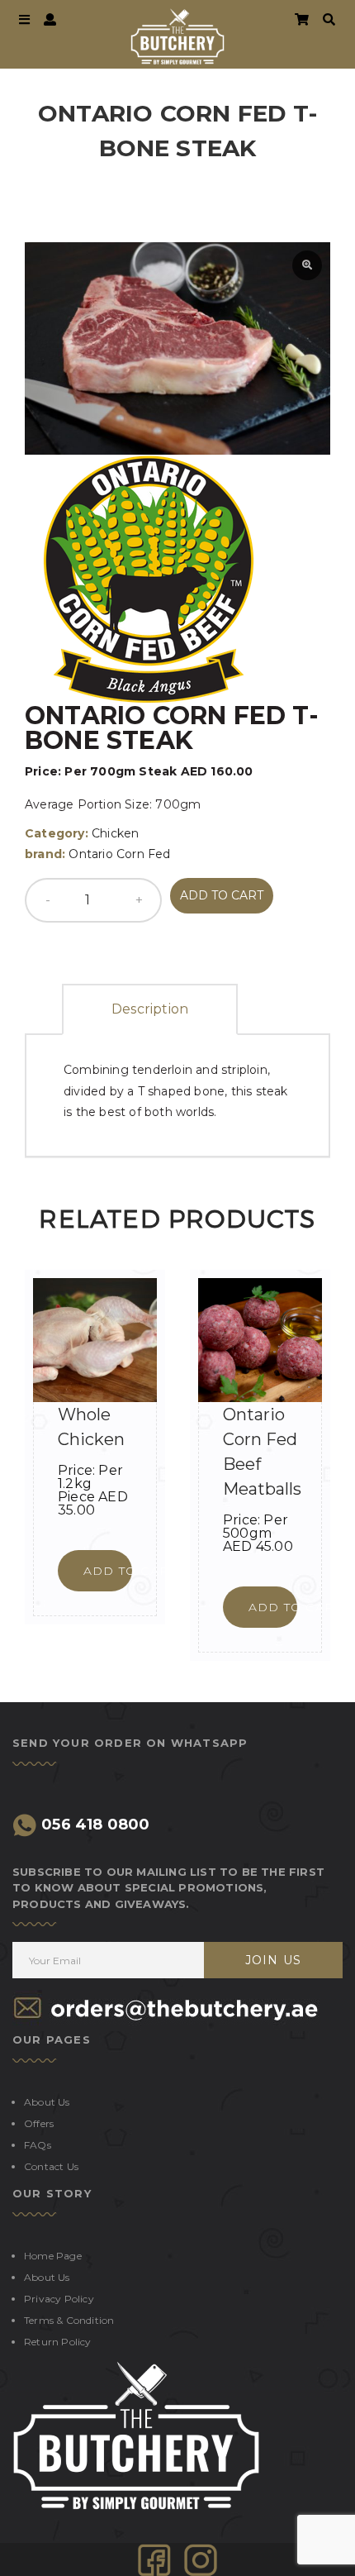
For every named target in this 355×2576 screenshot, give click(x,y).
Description (150, 1009)
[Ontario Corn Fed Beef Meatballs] (260, 1340)
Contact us (51, 2166)
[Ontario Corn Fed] (149, 578)
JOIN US (273, 1960)
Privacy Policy (59, 2299)
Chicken (115, 833)
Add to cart (222, 895)
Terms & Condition (69, 2320)
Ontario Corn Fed (119, 854)
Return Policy (58, 2342)
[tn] (201, 2559)
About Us (47, 2102)
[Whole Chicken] (95, 1340)
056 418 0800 (94, 1825)
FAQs (38, 2145)
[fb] (154, 2559)
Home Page (53, 2256)
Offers (39, 2123)
